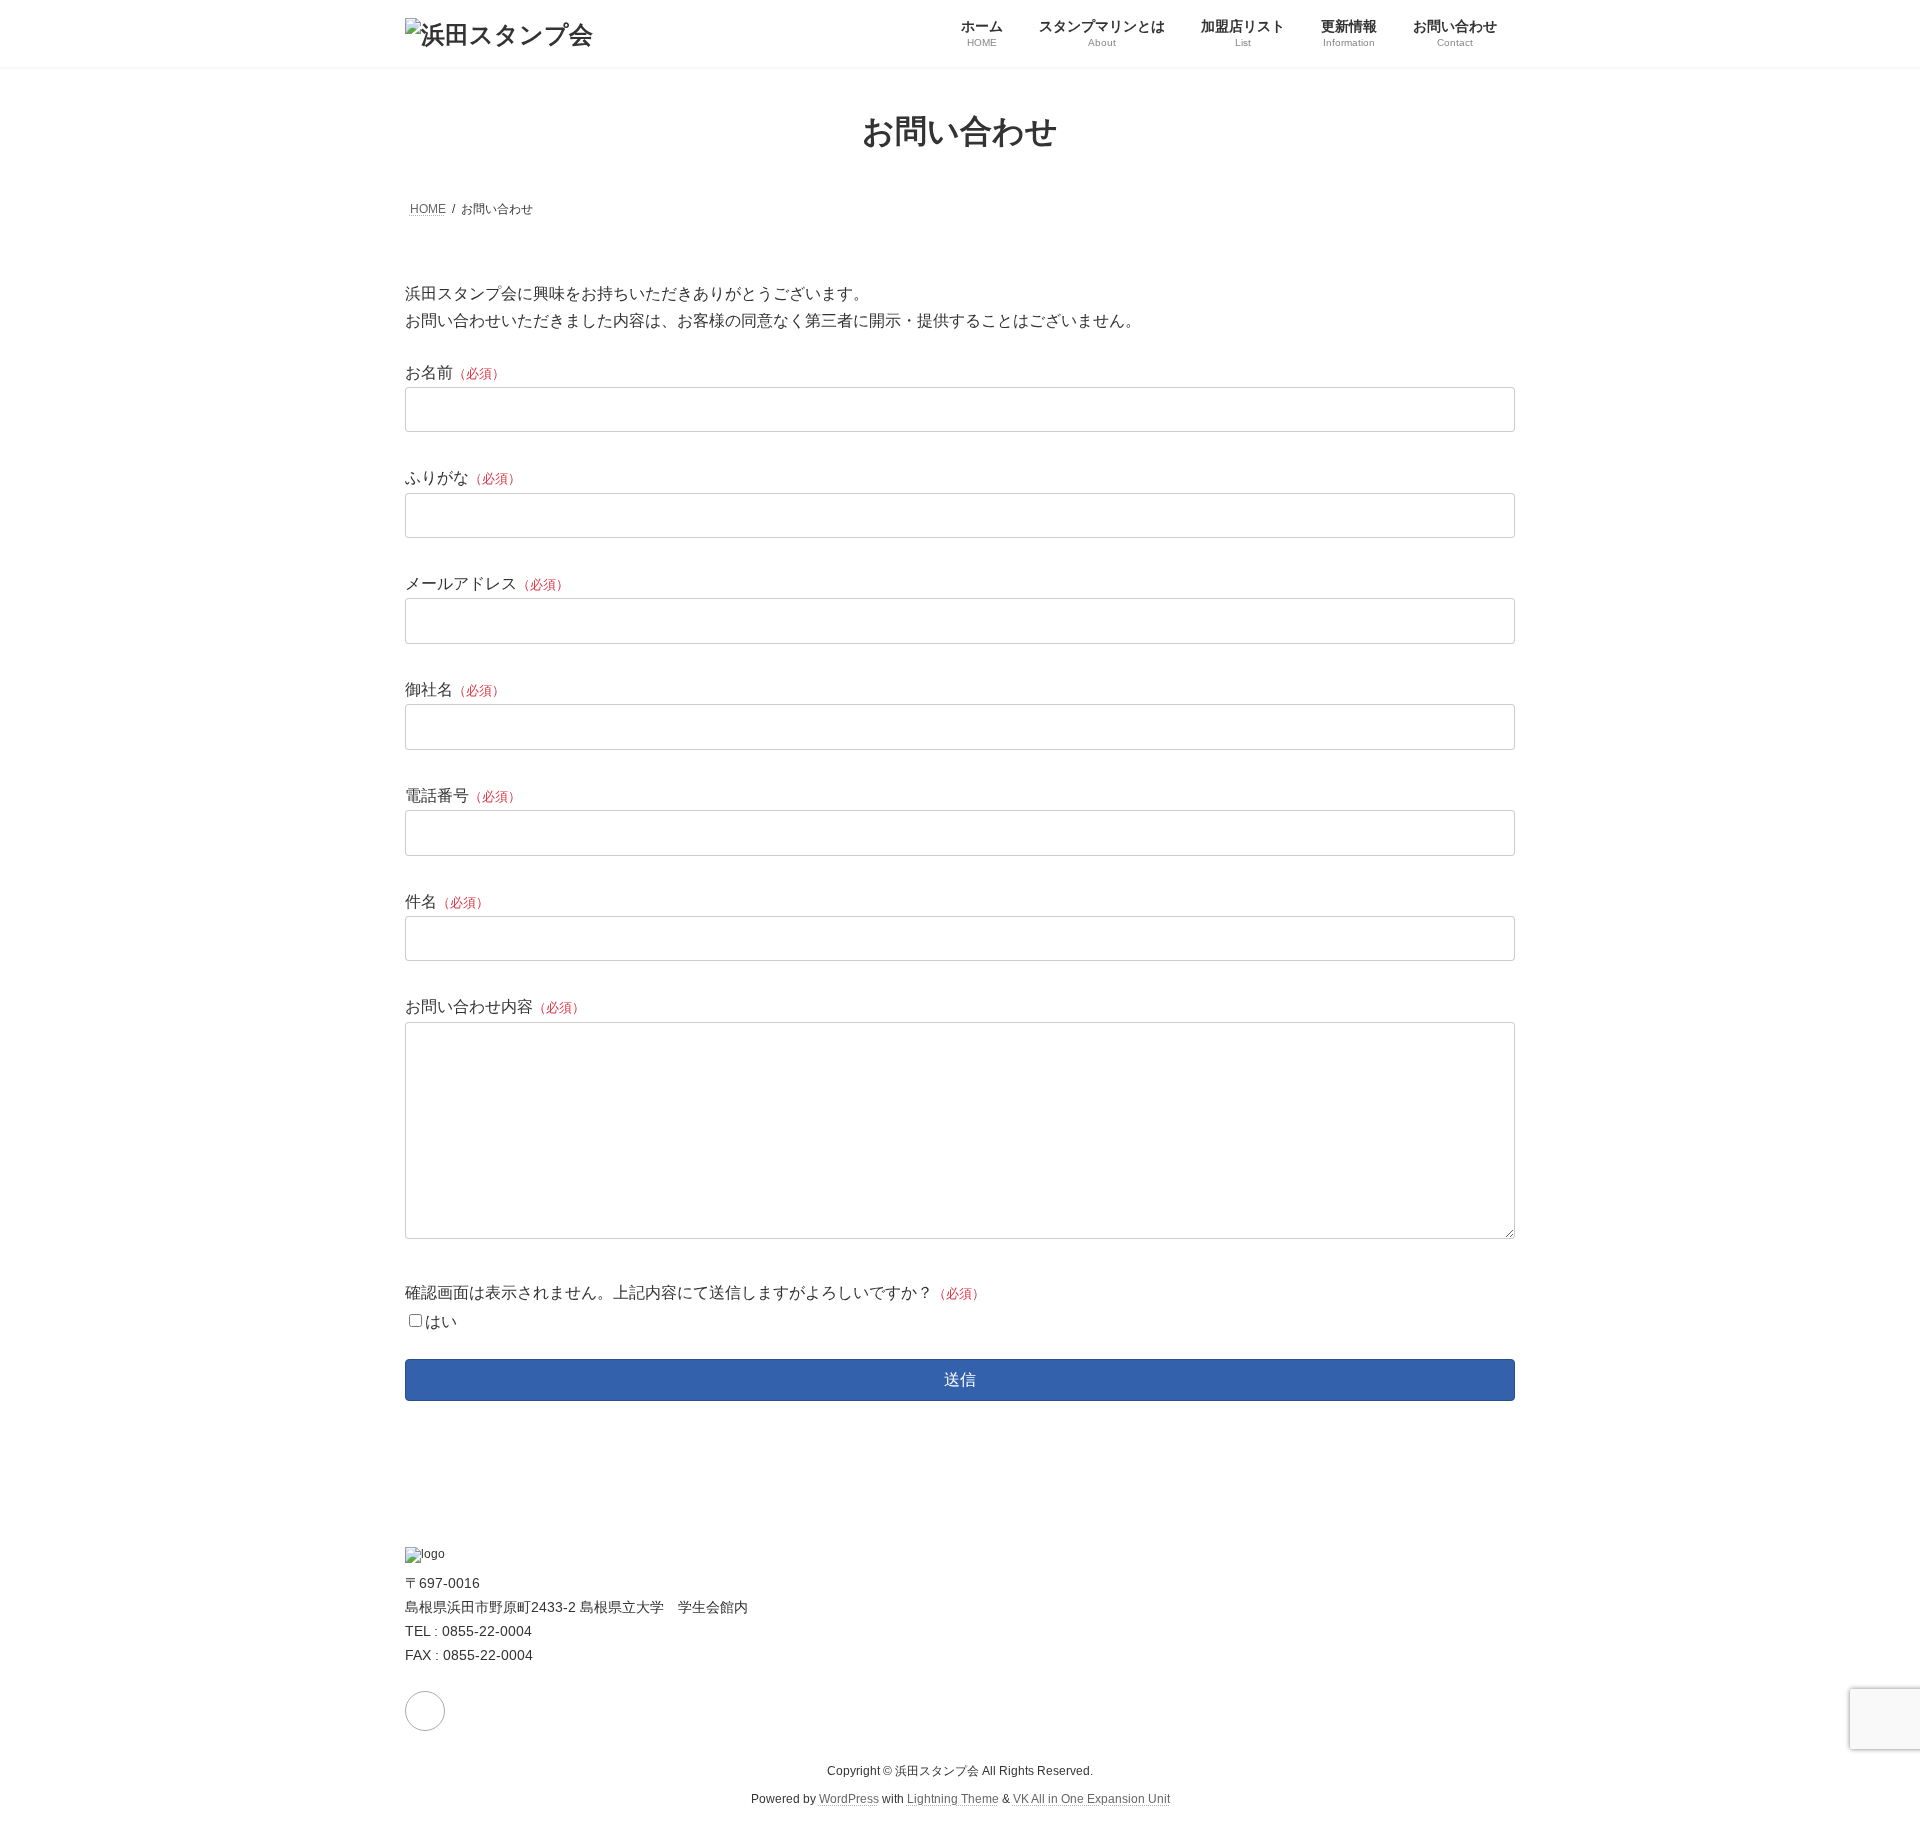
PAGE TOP (1858, 1760)
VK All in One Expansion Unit (1091, 1799)
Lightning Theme (953, 1799)
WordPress (849, 1799)
